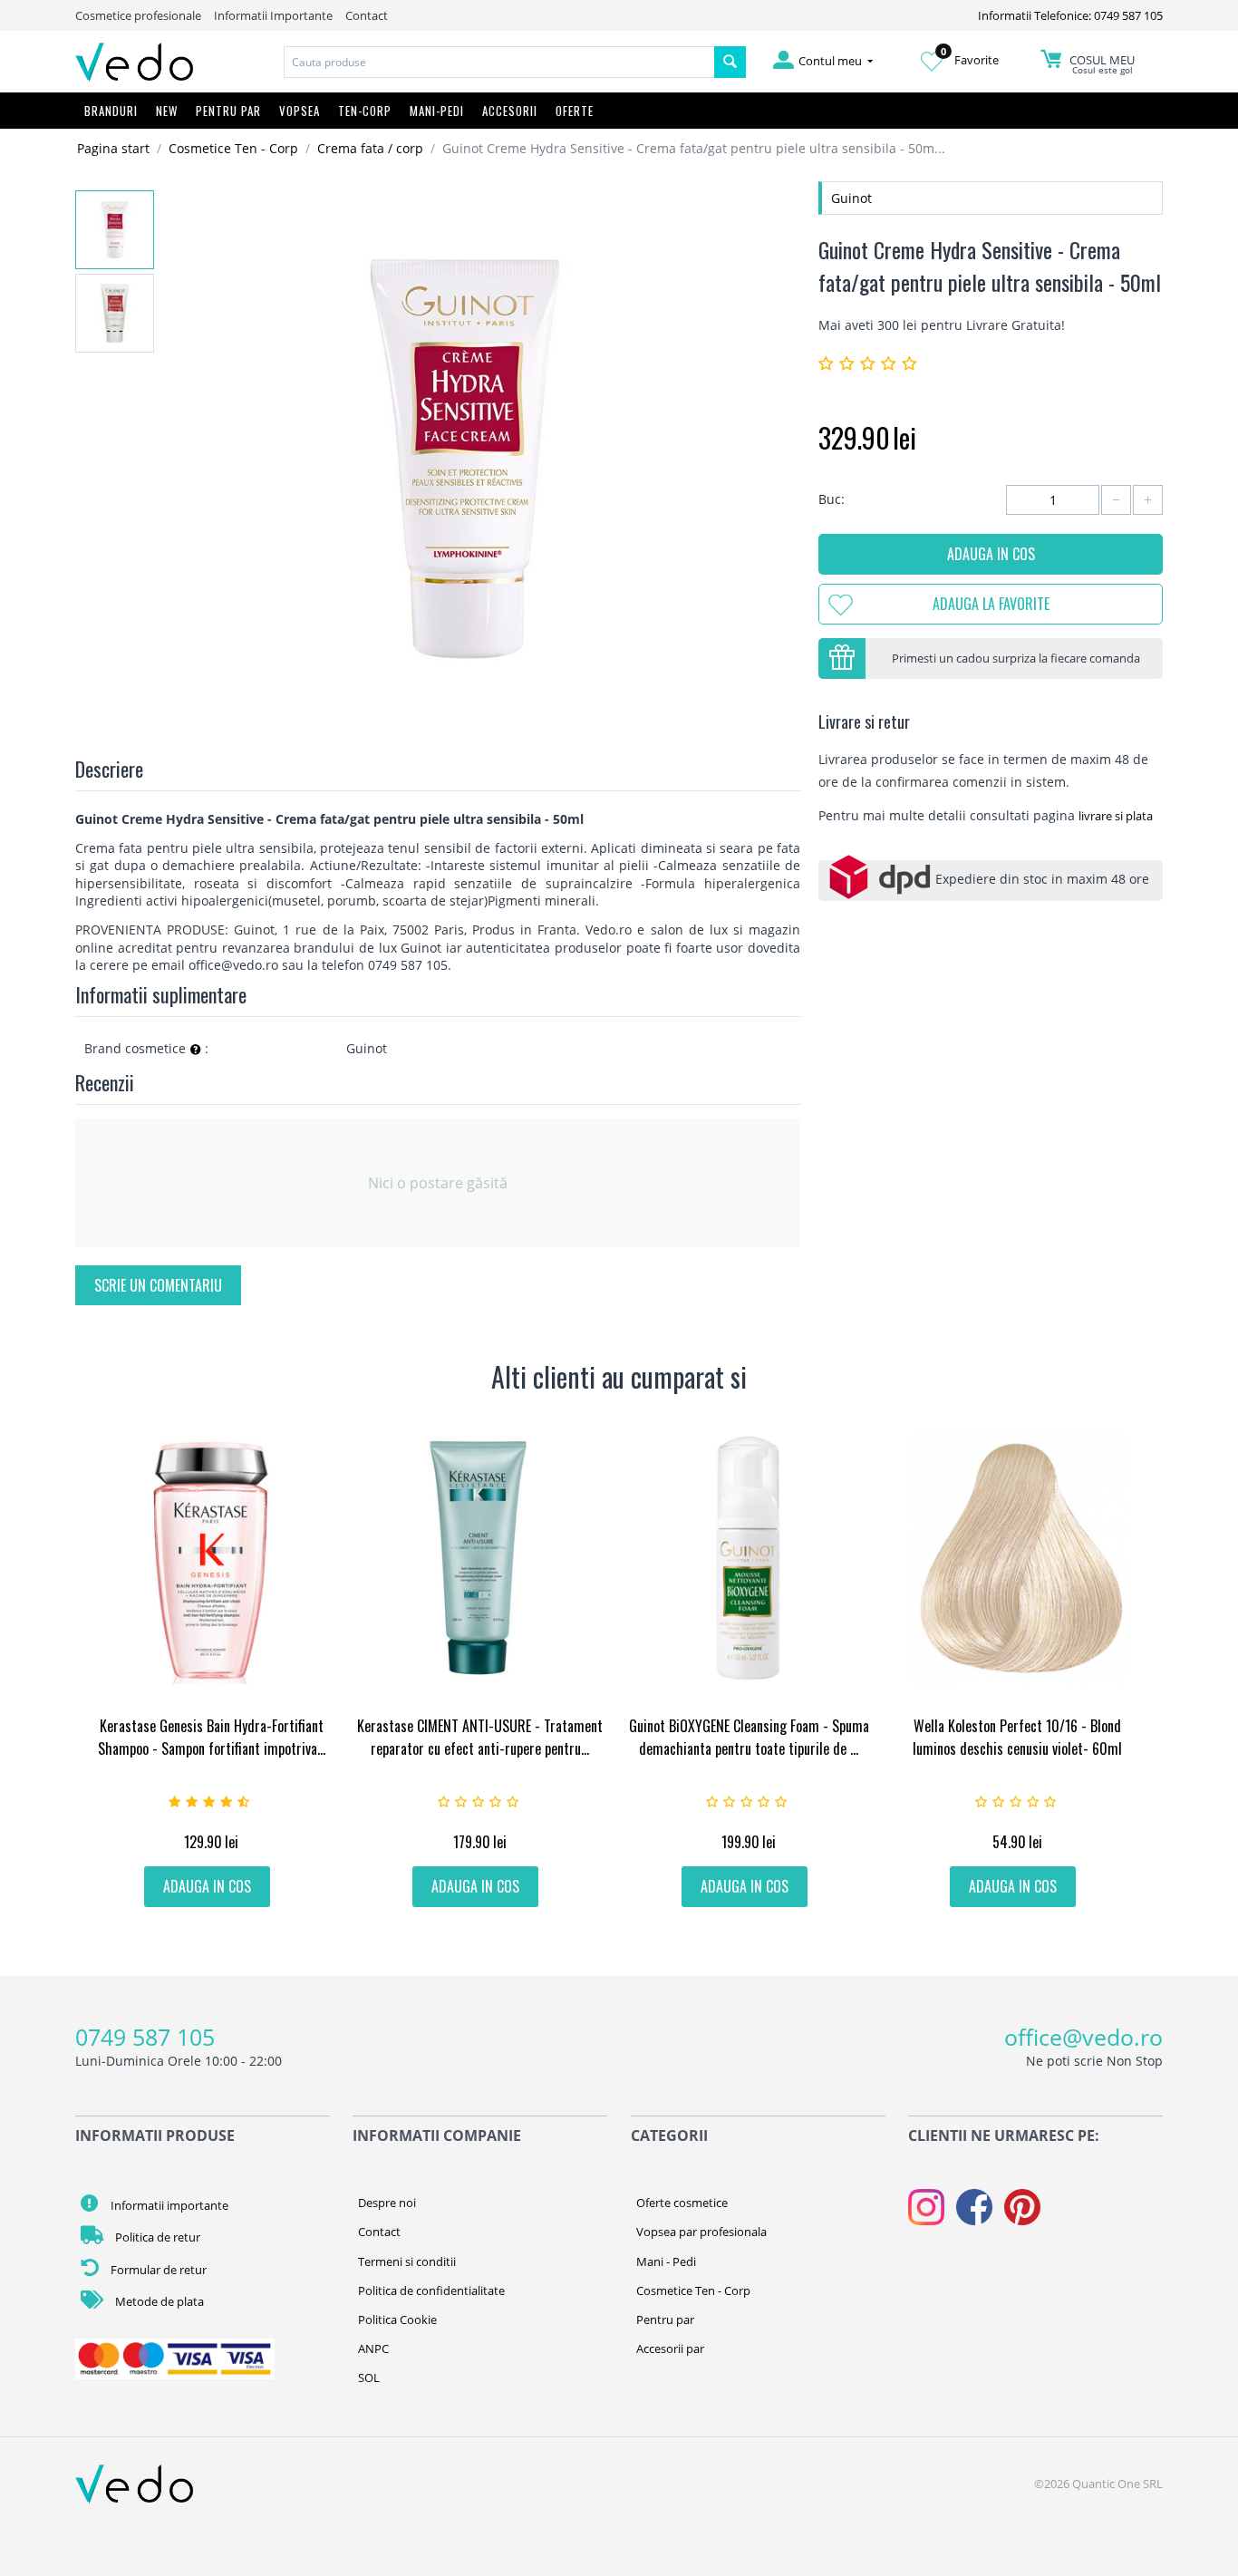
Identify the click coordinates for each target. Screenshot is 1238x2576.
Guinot (851, 198)
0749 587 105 (145, 2037)
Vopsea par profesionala (701, 2232)
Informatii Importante (273, 15)
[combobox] (499, 62)
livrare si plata (1116, 816)
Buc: (832, 499)
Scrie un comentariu (158, 1285)
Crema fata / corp (370, 148)
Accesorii (510, 111)
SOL (369, 2377)
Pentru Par (228, 111)
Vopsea (300, 111)
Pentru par (665, 2319)
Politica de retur (156, 2237)
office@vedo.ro (1083, 2037)
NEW (167, 111)
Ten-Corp (365, 111)
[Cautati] (730, 62)
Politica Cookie (397, 2319)
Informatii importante (168, 2205)
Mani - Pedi (666, 2261)
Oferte (575, 111)
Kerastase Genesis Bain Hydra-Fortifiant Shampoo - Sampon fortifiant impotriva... (212, 1737)
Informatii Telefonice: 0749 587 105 (1070, 15)
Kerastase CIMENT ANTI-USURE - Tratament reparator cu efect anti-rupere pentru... (480, 1737)
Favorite (970, 60)
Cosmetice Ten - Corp (233, 148)
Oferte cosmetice (682, 2203)
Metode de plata (158, 2301)
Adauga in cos (991, 554)
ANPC (373, 2348)
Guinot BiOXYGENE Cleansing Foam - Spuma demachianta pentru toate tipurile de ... (749, 1737)
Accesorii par (670, 2348)
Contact (367, 15)
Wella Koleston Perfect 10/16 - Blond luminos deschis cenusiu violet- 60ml (1017, 1737)
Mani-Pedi (437, 111)
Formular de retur (157, 2270)
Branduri (111, 111)
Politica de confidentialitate (431, 2290)
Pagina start (113, 148)
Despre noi (387, 2203)
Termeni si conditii (407, 2261)
